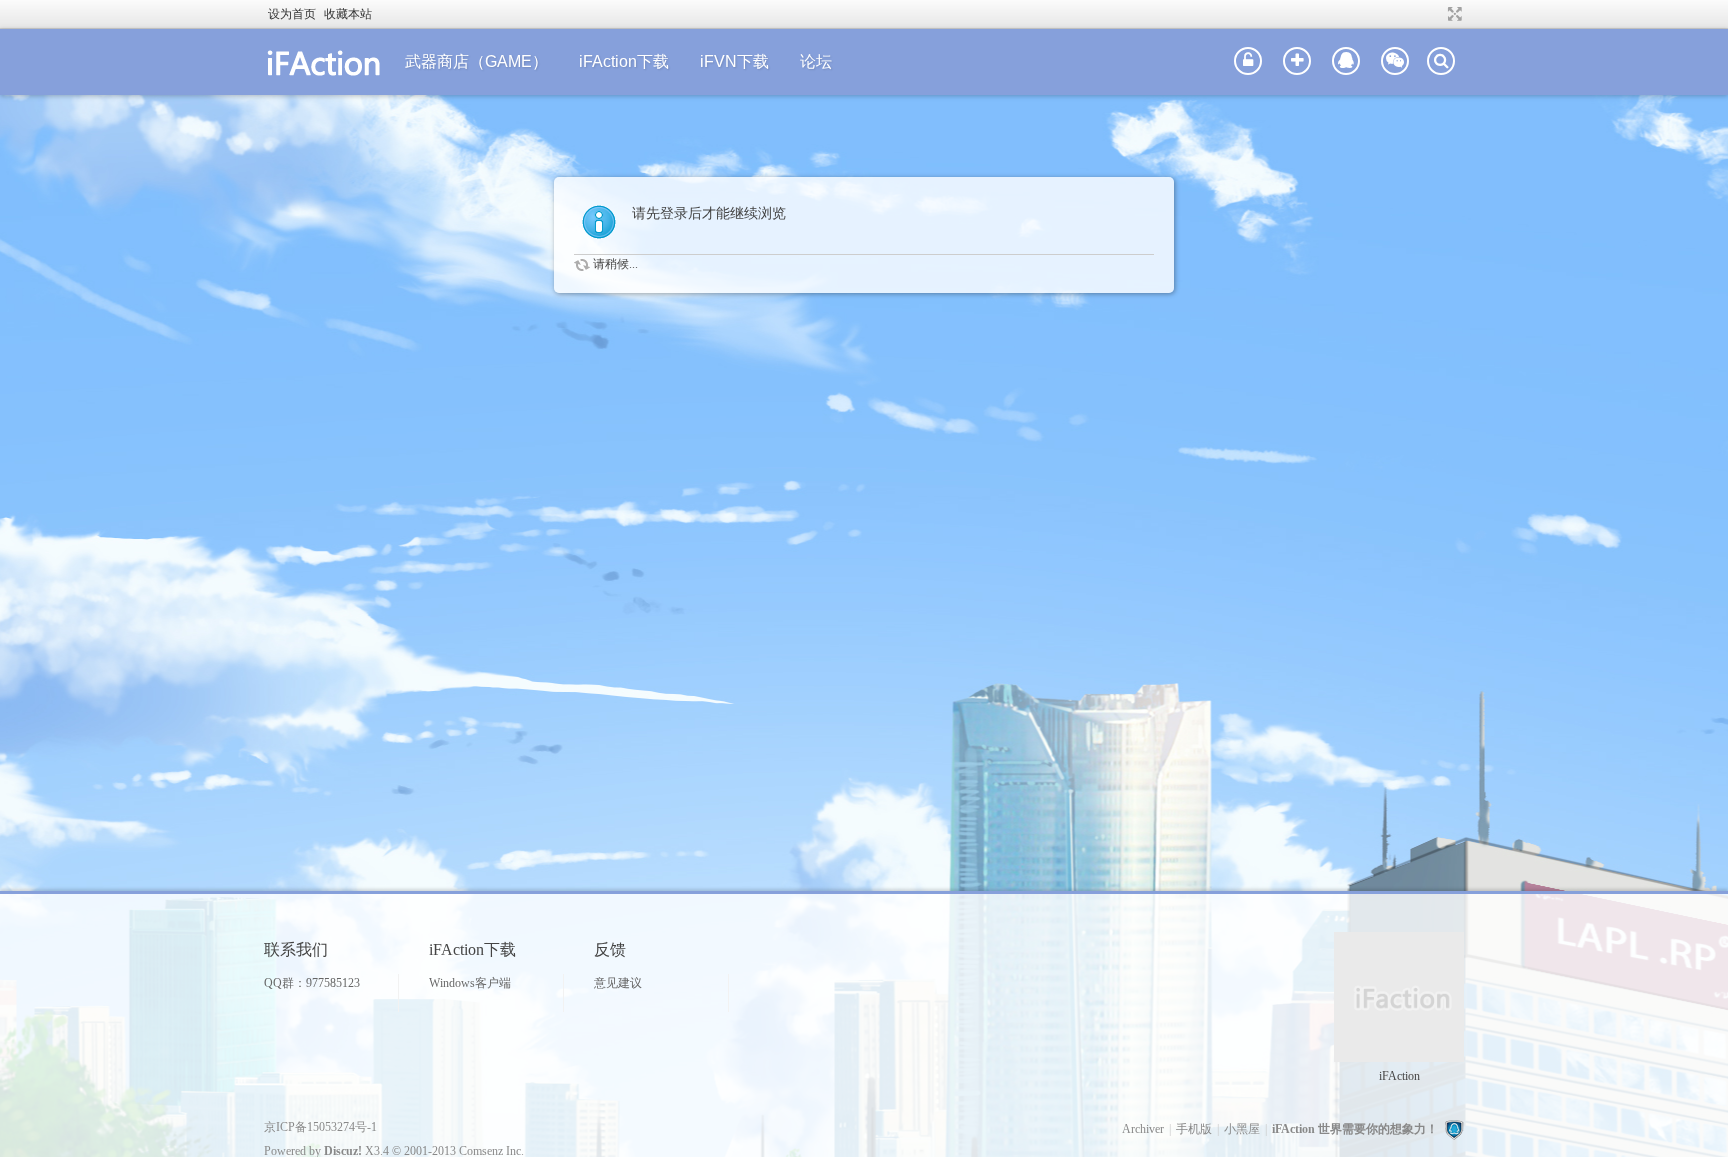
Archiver (1143, 1129)
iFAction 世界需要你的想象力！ (1355, 1129)
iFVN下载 (734, 61)
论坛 (816, 61)
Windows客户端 (470, 983)
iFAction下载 (624, 61)
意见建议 (618, 983)
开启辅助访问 (1436, 14)
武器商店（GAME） (476, 61)
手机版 (1194, 1129)
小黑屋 (1242, 1129)
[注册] (1297, 62)
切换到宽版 (1452, 14)
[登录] (1248, 62)
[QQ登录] (1346, 62)
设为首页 (292, 14)
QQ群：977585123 (312, 983)
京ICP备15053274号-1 (320, 1127)
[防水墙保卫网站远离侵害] (1454, 1129)
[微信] (1395, 62)
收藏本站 (348, 14)
